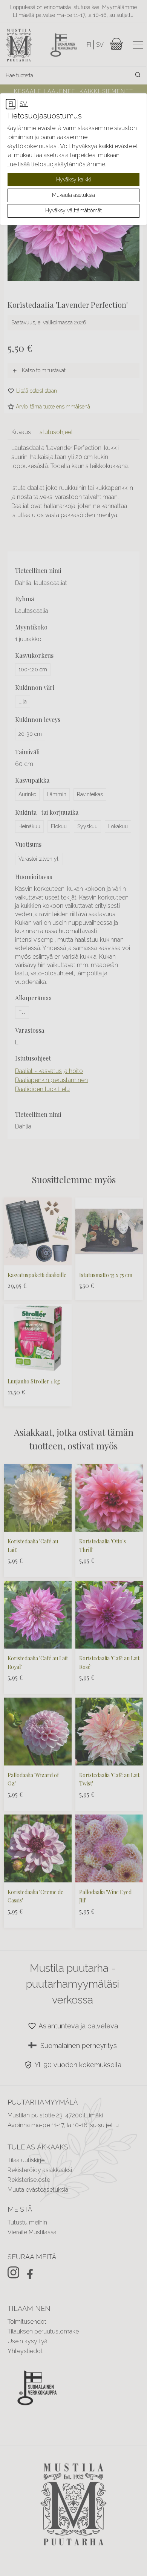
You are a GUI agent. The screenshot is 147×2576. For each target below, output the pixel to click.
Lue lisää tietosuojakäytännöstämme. (56, 164)
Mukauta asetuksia (73, 195)
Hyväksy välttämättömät (73, 210)
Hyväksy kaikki (73, 180)
